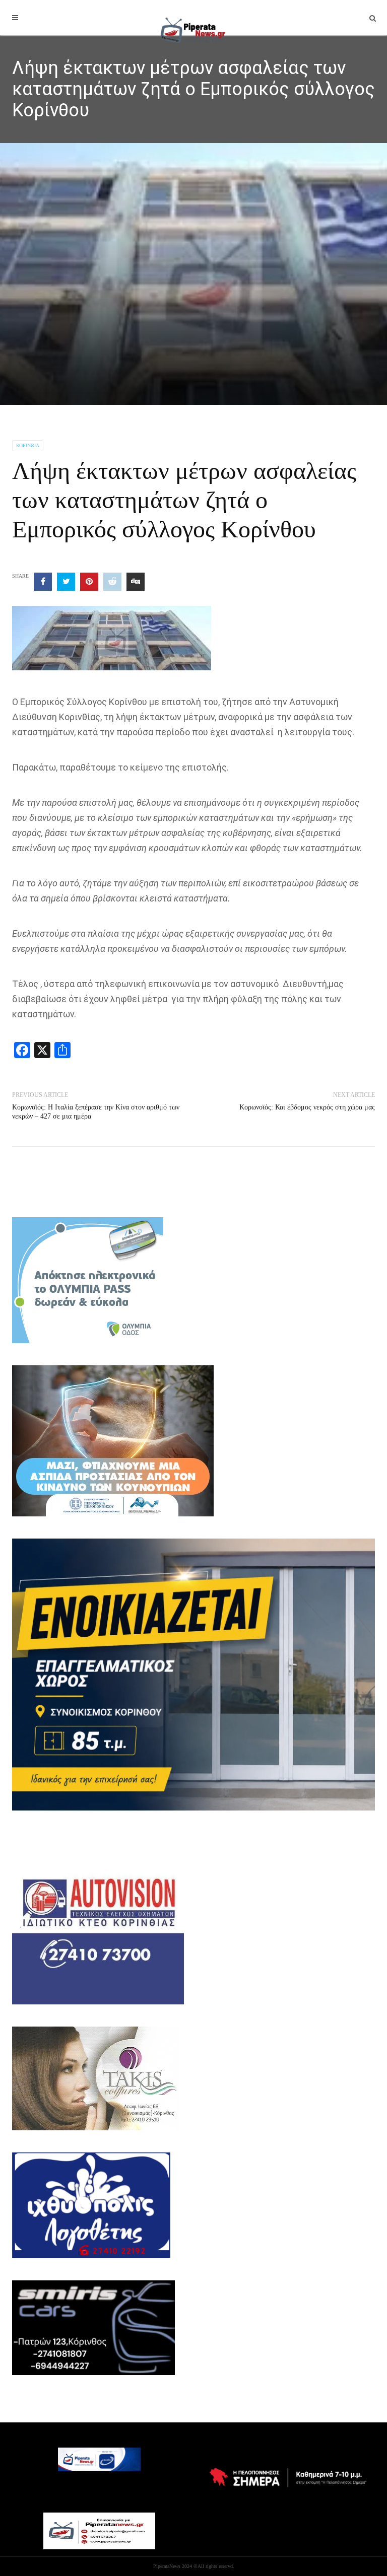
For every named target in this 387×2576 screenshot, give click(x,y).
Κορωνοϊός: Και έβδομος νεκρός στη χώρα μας (307, 1107)
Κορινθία (28, 445)
